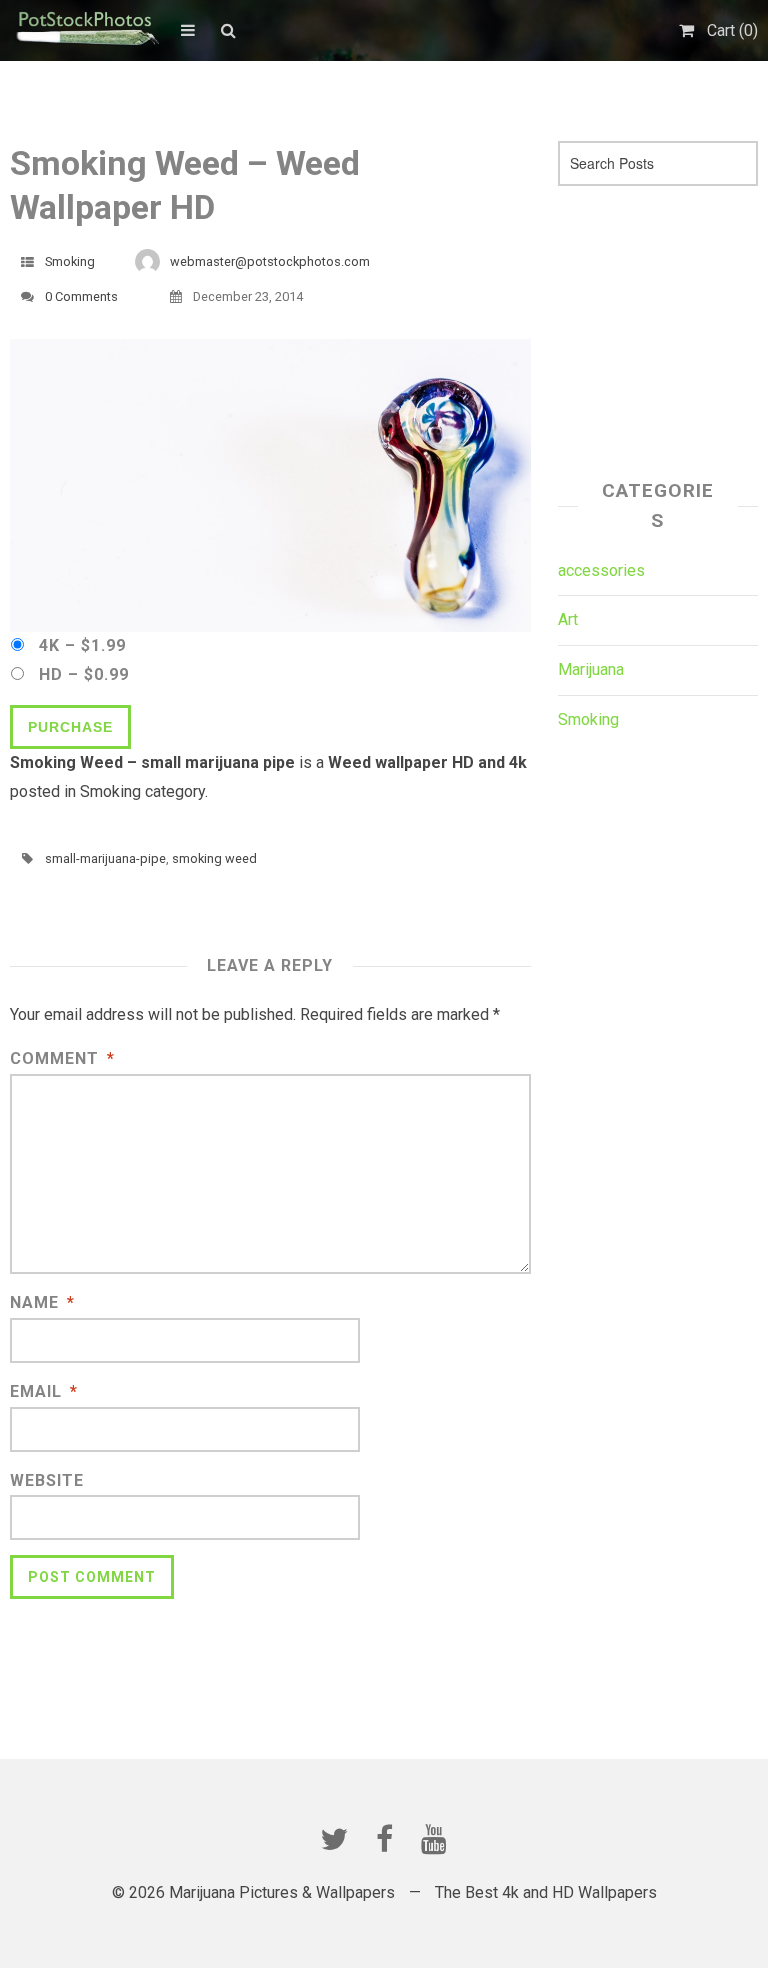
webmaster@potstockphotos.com (270, 261)
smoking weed (214, 858)
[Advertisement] (663, 326)
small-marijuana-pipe (105, 858)
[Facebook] (384, 1839)
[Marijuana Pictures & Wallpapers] (85, 30)
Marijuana (591, 669)
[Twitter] (334, 1839)
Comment (62, 1058)
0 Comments (81, 296)
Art (568, 619)
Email (44, 1391)
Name (42, 1302)
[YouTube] (434, 1839)
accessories (601, 570)
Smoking (70, 261)
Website (47, 1480)
